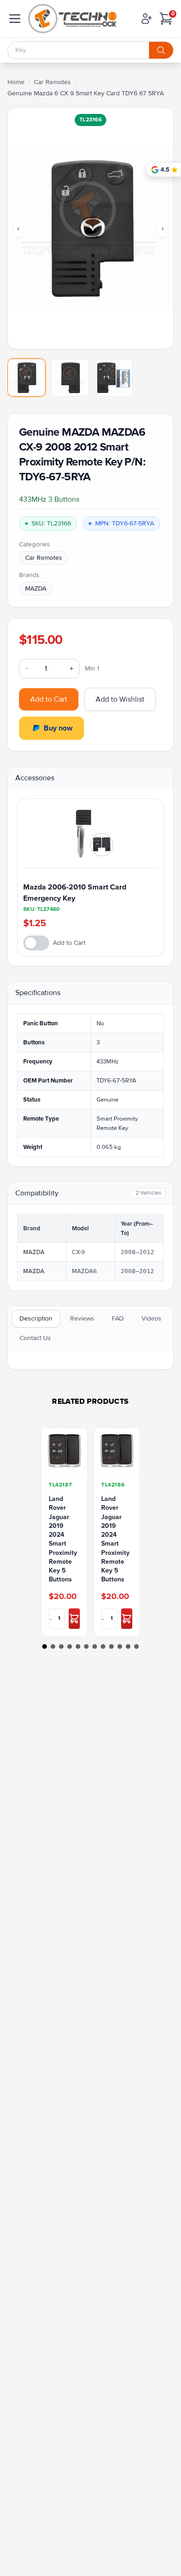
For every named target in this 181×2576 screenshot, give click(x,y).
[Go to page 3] (61, 1647)
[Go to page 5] (78, 1647)
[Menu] (15, 19)
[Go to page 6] (86, 1647)
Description (36, 1318)
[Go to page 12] (136, 1647)
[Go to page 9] (111, 1647)
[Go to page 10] (120, 1647)
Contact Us (35, 1338)
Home (16, 82)
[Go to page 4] (70, 1647)
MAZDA (36, 588)
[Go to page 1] (45, 1647)
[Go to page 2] (53, 1647)
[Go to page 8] (103, 1647)
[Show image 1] (26, 378)
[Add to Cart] (74, 1619)
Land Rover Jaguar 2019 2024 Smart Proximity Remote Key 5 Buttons (63, 1539)
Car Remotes (52, 82)
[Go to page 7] (95, 1647)
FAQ (118, 1318)
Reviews (82, 1318)
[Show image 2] (70, 378)
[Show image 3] (114, 378)
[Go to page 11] (128, 1647)
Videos (152, 1318)
